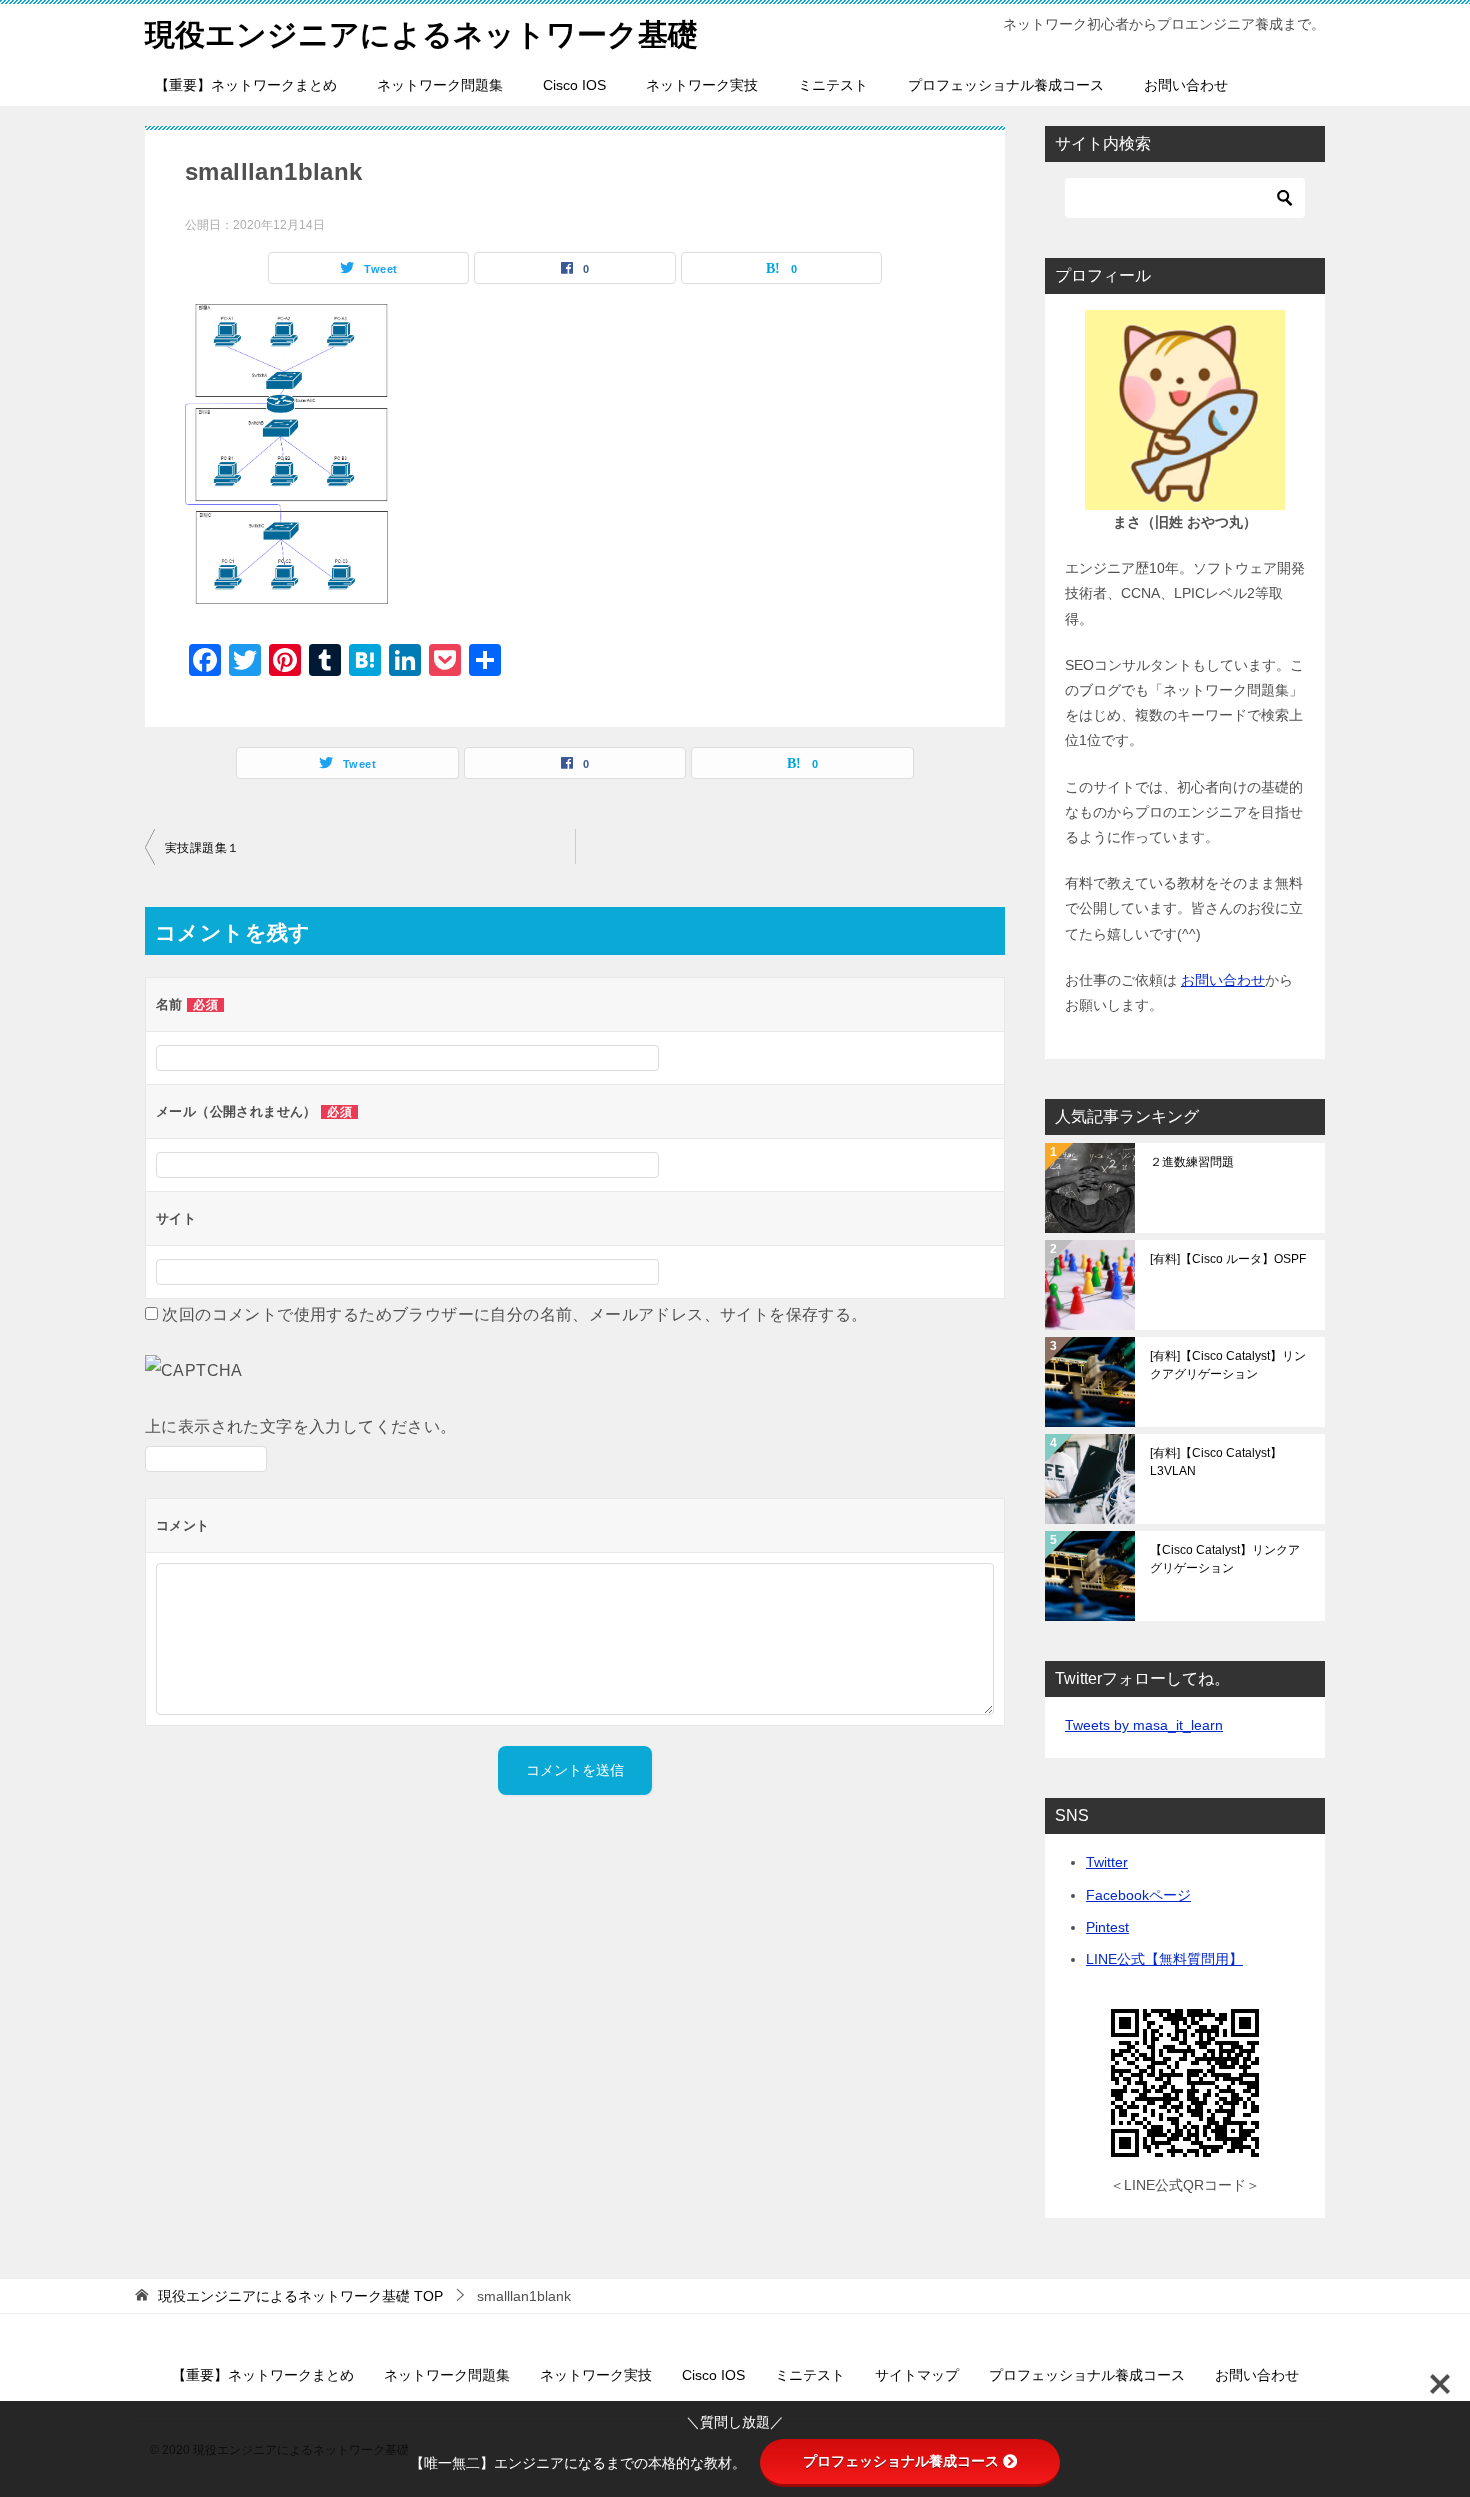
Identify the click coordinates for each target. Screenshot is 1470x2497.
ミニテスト (833, 85)
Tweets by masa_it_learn (1144, 1725)
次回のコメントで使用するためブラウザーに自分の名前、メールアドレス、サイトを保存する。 (514, 1314)
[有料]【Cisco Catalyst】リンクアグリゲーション (1228, 1365)
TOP (300, 2296)
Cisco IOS (574, 85)
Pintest (1107, 1927)
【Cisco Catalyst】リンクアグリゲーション (1225, 1559)
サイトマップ (917, 2375)
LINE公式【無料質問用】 (1164, 1959)
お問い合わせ (1186, 85)
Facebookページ (1138, 1895)
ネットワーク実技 (702, 85)
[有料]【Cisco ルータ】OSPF (1228, 1259)
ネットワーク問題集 (440, 85)
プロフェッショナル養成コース (1006, 85)
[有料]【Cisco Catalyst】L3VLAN (1216, 1462)
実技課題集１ (202, 848)
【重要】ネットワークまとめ (246, 85)
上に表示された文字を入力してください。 (301, 1426)
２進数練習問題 (1192, 1162)
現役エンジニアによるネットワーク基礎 (421, 34)
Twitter (1107, 1862)
